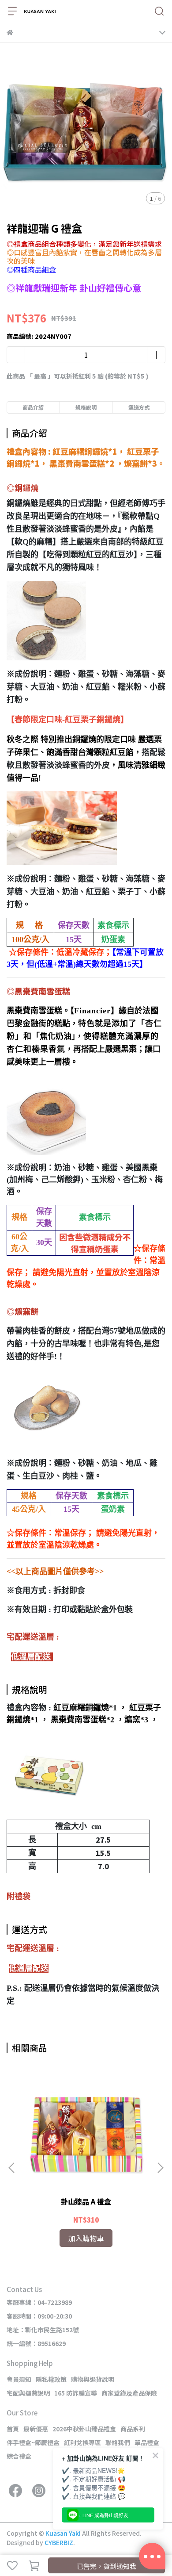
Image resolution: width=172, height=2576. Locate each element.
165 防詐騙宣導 (76, 2393)
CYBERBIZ (59, 2542)
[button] (160, 2168)
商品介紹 (33, 407)
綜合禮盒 (19, 2456)
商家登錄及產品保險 (129, 2393)
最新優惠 (36, 2429)
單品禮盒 (147, 2442)
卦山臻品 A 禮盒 (86, 2201)
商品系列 (133, 2429)
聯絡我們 (118, 2442)
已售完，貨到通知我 (107, 2566)
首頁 (13, 2429)
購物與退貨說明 (93, 2379)
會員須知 (19, 2379)
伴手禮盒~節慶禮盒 (33, 2442)
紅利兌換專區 (82, 2442)
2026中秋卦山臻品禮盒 (84, 2429)
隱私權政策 (51, 2379)
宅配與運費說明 (28, 2393)
